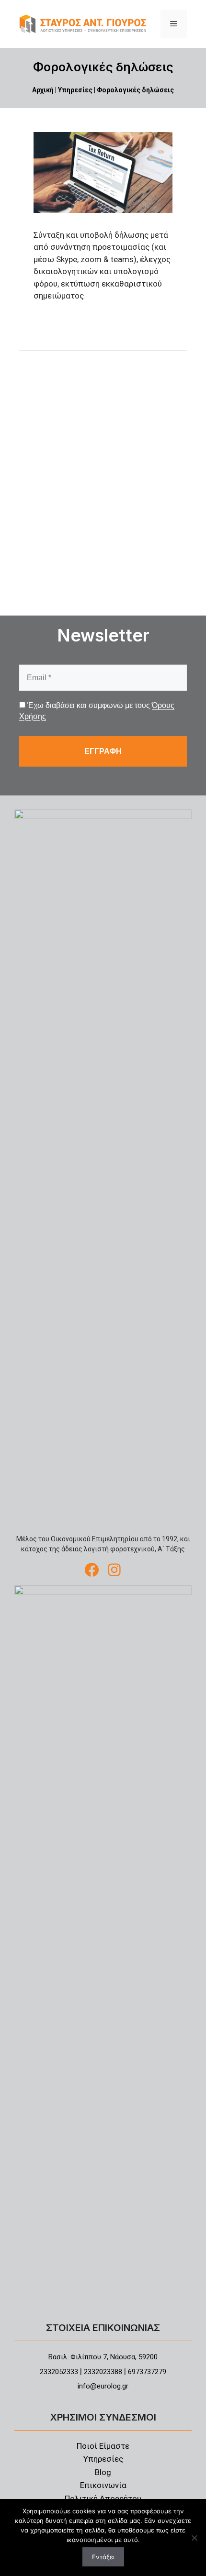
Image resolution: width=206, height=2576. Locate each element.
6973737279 (147, 2372)
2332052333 (59, 2372)
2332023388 (103, 2372)
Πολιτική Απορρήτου (103, 2499)
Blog (103, 2472)
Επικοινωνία (103, 2485)
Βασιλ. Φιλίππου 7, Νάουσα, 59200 (103, 2357)
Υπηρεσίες (75, 90)
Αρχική (43, 90)
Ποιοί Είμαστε (103, 2446)
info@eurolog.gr (103, 2386)
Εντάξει (103, 2557)
